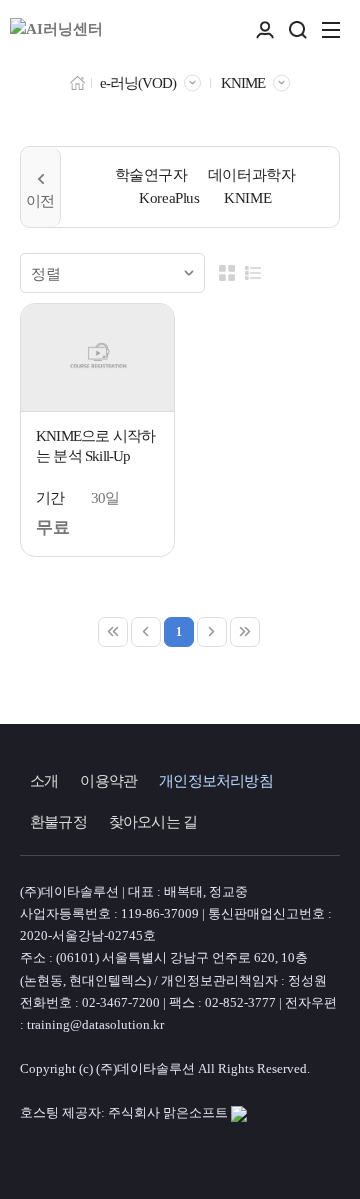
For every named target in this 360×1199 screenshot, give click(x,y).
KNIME (243, 83)
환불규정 (58, 822)
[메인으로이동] (77, 81)
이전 (41, 187)
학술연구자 (151, 175)
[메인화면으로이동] (56, 30)
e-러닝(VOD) (138, 83)
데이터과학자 (252, 175)
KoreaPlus (169, 198)
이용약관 (108, 781)
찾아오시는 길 (153, 822)
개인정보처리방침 (216, 781)
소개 (44, 781)
